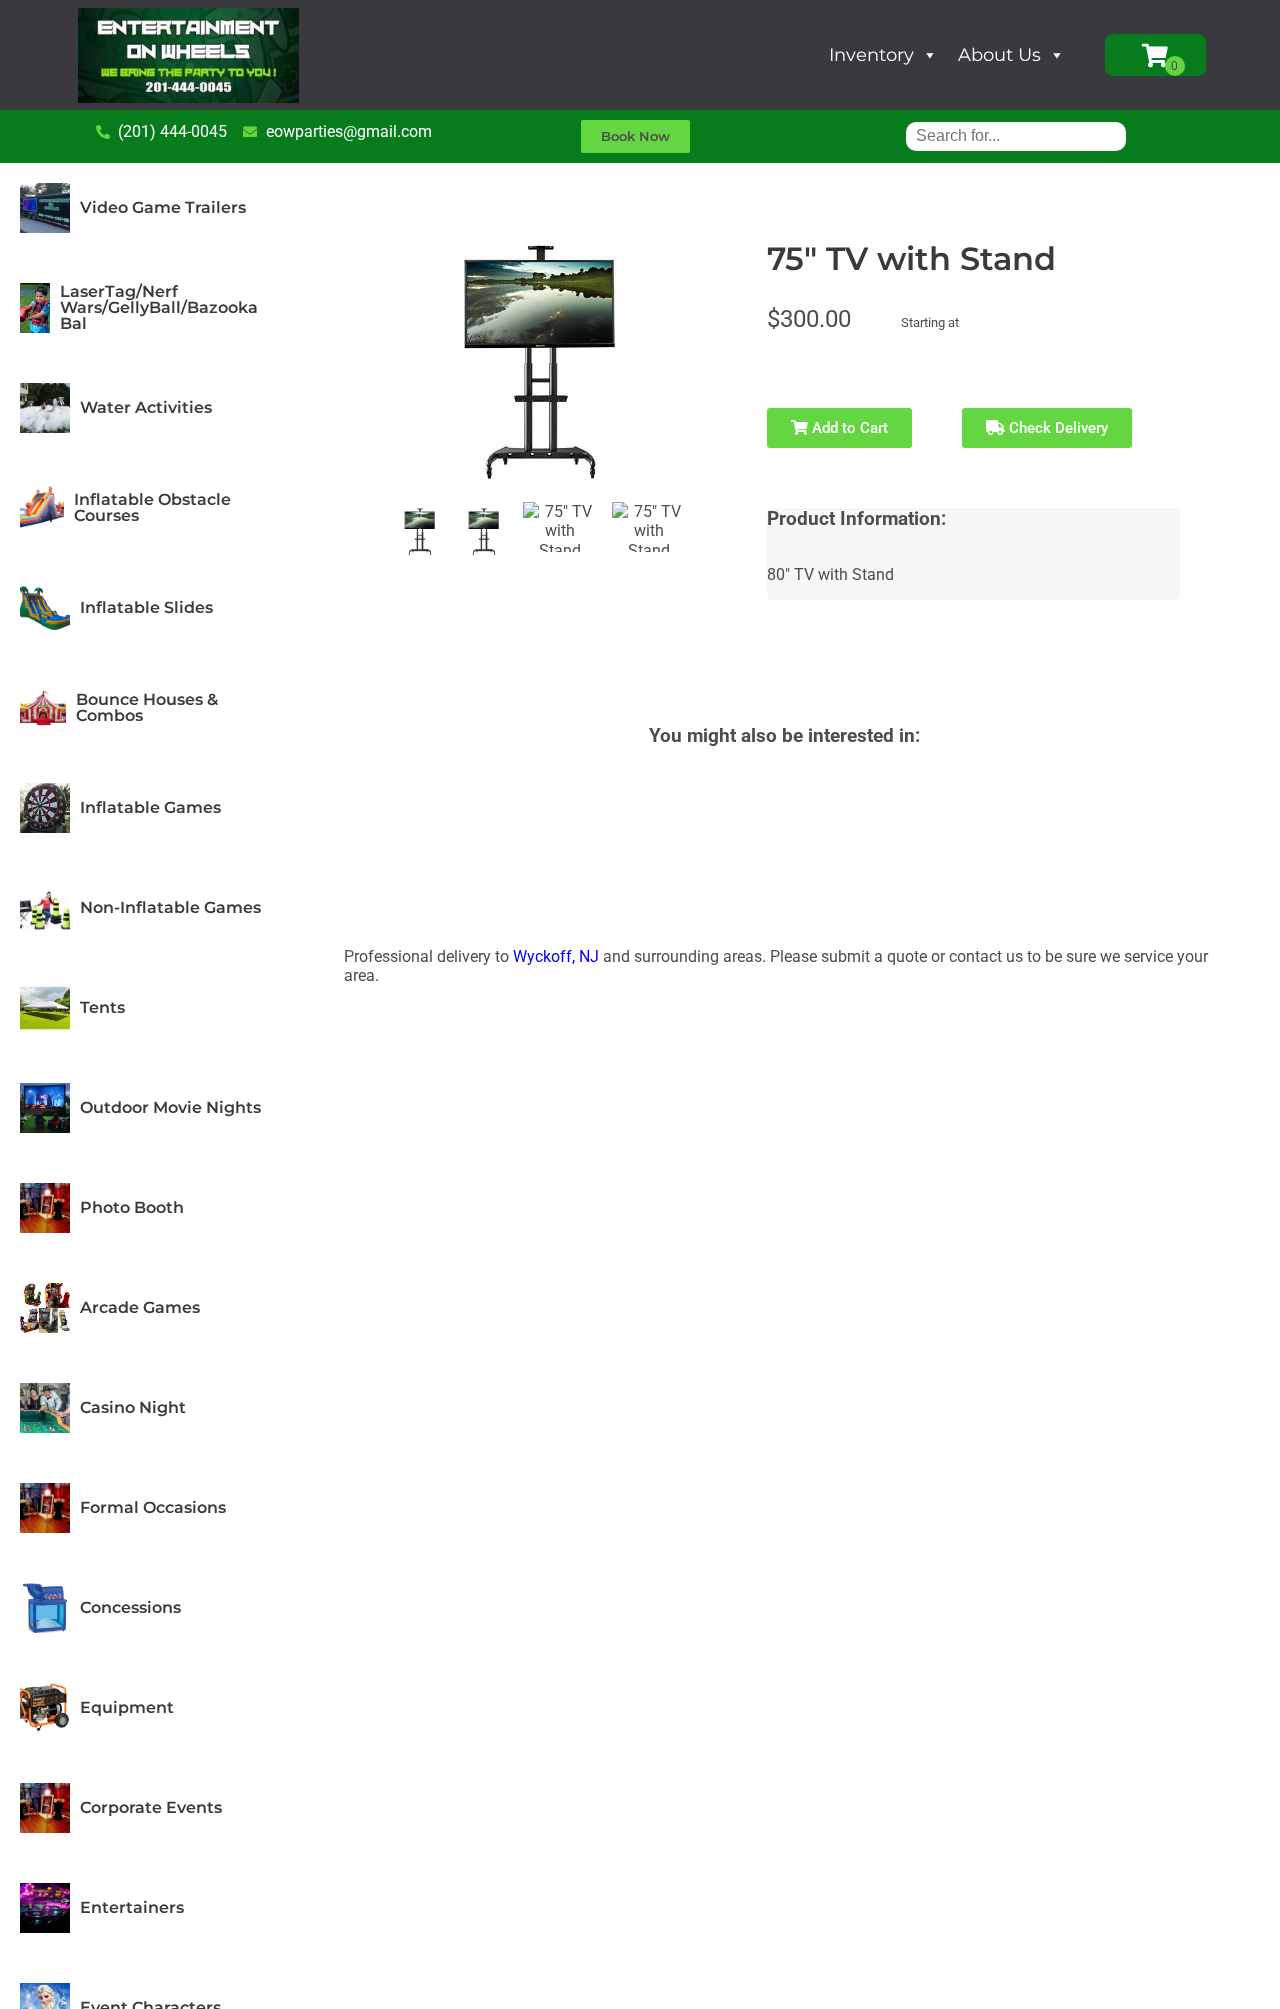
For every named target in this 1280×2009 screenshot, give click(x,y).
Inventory (871, 55)
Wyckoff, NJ (556, 956)
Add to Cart (848, 428)
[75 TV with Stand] (420, 531)
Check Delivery (1056, 428)
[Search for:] (1016, 135)
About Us (999, 55)
